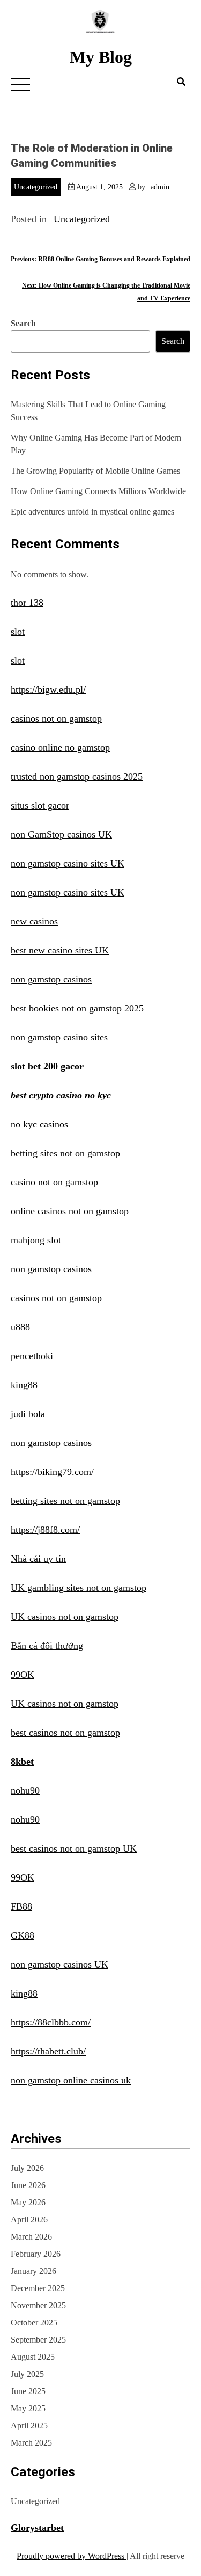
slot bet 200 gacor (47, 1066)
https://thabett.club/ (48, 2051)
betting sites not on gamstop (65, 1153)
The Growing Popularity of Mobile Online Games (95, 471)
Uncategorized (36, 187)
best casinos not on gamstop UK (74, 1848)
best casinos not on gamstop (65, 1733)
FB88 (21, 1906)
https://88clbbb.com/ (51, 2022)
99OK (23, 1675)
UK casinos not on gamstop (65, 1617)
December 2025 (38, 2288)
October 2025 (34, 2322)
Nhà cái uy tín (38, 1559)
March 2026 (31, 2237)
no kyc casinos (39, 1124)
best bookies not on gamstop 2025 (77, 1008)
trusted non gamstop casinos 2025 (77, 776)
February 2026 (36, 2254)
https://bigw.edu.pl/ (48, 689)
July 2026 (27, 2168)
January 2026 (33, 2271)
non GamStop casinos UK (61, 834)
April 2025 (29, 2425)
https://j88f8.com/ (45, 1530)
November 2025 (38, 2305)
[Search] (181, 82)
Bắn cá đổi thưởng (47, 1646)
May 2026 (28, 2202)
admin (160, 187)
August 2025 (33, 2357)
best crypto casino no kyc (61, 1095)
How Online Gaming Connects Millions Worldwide (98, 491)
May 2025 (28, 2408)
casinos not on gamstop (56, 718)
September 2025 (38, 2340)
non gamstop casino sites (59, 1037)
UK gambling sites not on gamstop (79, 1588)
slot (18, 632)
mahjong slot (36, 1240)
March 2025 (31, 2443)
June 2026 (28, 2185)
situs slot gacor (40, 805)
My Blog (101, 57)
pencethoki (32, 1356)
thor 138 (27, 603)
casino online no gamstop (60, 747)
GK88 (23, 1935)
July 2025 (27, 2374)
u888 (20, 1327)
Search (23, 323)
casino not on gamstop (54, 1182)
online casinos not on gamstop (70, 1211)
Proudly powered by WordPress (72, 2556)
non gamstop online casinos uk (71, 2080)
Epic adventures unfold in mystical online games (92, 512)
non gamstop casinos (51, 979)
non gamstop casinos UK (59, 1964)
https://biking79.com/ (52, 1472)
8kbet (22, 1762)
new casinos (34, 921)
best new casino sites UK (60, 950)
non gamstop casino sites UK (68, 863)
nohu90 (25, 1790)
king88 (24, 1385)
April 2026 (29, 2219)
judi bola (28, 1414)
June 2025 (28, 2391)
